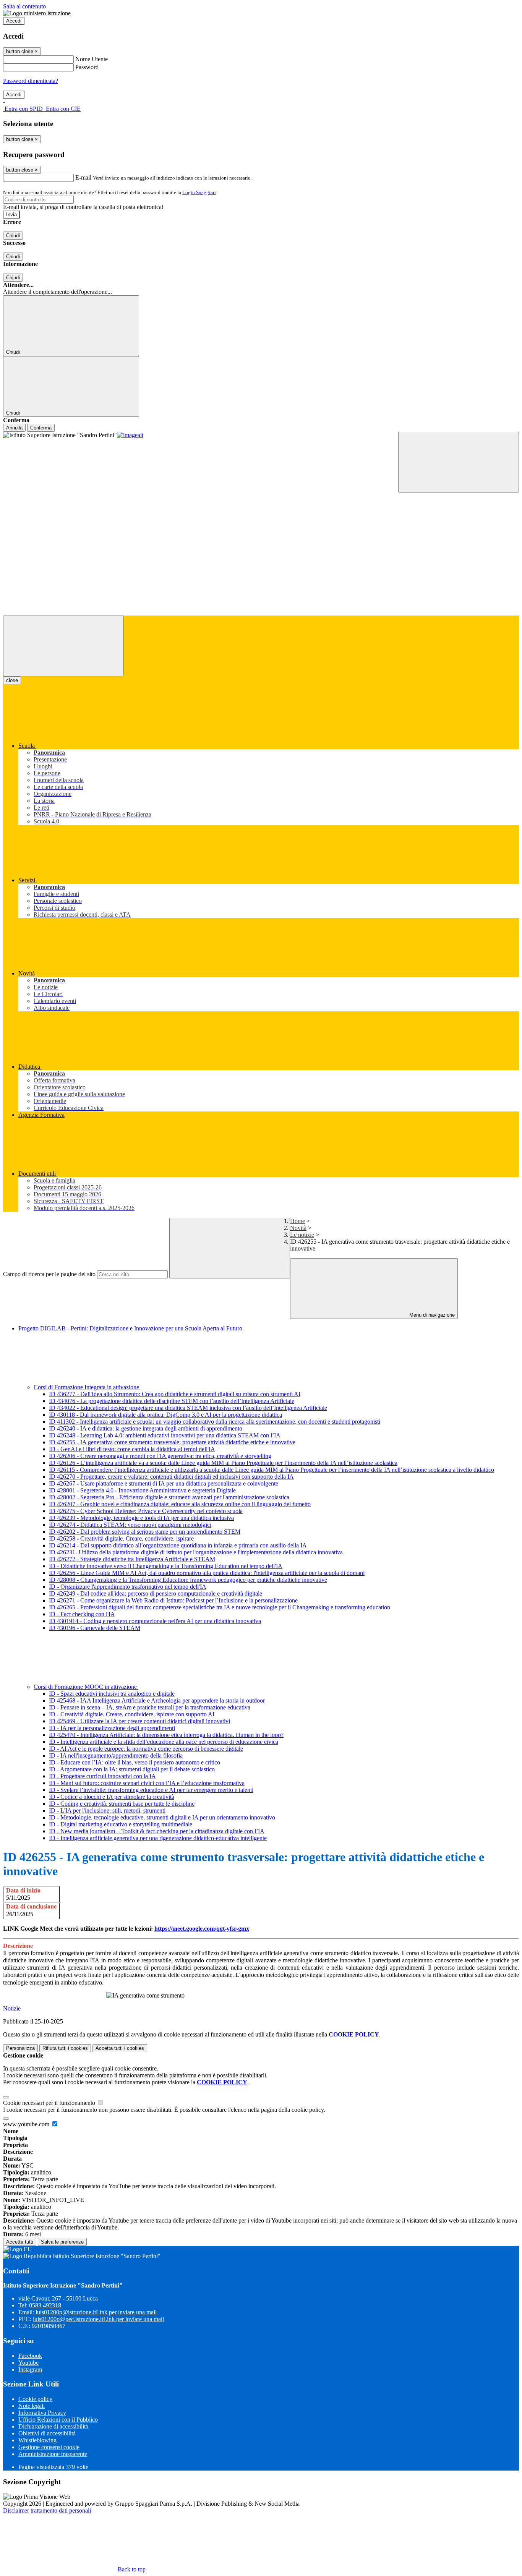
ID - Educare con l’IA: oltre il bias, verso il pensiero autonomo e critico (135, 1762)
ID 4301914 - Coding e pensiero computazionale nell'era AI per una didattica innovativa (155, 1621)
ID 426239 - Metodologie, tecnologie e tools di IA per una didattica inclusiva (141, 1518)
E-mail (83, 177)
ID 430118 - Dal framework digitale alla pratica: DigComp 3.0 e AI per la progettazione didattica (165, 1415)
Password (87, 67)
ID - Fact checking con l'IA (82, 1614)
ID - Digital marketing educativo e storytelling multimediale (121, 1824)
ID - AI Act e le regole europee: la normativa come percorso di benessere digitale (146, 1749)
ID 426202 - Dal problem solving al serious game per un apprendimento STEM (145, 1532)
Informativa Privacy (42, 2413)
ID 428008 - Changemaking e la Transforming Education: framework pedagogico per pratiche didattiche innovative (188, 1580)
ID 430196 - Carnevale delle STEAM (95, 1628)
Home (297, 1221)
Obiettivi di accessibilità (47, 2433)
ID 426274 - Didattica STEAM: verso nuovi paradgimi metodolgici (130, 1525)
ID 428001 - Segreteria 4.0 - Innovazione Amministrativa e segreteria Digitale (142, 1490)
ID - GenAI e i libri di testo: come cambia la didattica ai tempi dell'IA (132, 1449)
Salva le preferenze (62, 2242)
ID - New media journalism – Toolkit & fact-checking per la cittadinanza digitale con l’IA (157, 1831)
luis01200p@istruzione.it (96, 2312)
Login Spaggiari (199, 192)
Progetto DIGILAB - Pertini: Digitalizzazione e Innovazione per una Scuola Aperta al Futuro (130, 1328)
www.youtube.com (27, 2124)
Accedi (14, 21)
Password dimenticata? (31, 81)
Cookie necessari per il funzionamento (50, 2103)
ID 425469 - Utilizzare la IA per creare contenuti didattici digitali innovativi (139, 1721)
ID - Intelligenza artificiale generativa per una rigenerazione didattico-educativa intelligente (158, 1838)
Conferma (41, 428)
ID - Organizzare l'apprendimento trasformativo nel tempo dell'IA (128, 1587)
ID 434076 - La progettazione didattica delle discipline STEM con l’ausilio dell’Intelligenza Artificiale (172, 1401)
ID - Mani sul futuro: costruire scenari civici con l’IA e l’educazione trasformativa (147, 1783)
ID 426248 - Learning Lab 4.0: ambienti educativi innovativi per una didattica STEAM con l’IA (165, 1435)
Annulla (14, 428)
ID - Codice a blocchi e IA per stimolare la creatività (112, 1797)
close (12, 680)
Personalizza (20, 2048)
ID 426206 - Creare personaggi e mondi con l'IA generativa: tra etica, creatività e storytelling (160, 1456)
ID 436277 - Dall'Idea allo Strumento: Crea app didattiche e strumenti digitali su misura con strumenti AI (175, 1394)
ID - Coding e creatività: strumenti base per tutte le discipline (122, 1804)
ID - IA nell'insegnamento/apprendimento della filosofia (116, 1755)
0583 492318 (45, 2305)
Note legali (32, 2406)
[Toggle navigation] (63, 646)
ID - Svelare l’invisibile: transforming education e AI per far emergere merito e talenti (151, 1790)
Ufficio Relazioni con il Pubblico (58, 2420)
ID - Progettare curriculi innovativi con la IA (102, 1776)
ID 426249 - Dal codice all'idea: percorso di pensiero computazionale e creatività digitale (156, 1593)
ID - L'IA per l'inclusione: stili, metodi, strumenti (107, 1810)
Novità (298, 1228)
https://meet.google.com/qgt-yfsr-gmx (202, 1929)
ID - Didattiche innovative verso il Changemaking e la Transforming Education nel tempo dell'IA (166, 1566)
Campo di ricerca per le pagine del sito (49, 1274)
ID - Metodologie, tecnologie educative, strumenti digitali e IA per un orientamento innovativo (162, 1817)
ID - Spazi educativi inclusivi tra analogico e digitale (112, 1694)
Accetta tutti (120, 2048)
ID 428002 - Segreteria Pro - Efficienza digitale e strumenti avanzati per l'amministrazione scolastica (169, 1497)
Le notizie (302, 1235)
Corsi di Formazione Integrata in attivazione (87, 1387)
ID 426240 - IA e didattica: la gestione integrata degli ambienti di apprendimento (146, 1428)
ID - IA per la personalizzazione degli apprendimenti (112, 1728)
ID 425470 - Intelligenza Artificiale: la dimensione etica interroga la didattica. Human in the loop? (166, 1735)
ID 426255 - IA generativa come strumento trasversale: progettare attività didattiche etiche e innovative (172, 1442)
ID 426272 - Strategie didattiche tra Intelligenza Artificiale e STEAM (132, 1559)
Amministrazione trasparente (53, 2454)
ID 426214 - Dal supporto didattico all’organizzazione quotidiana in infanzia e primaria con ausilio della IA (178, 1545)
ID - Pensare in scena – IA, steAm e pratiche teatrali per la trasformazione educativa (150, 1707)
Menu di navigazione (431, 1315)
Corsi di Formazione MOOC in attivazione (86, 1687)
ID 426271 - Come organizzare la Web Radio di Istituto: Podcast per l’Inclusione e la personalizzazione (173, 1600)
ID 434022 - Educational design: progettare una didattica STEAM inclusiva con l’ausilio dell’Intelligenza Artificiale (188, 1408)
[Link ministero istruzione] (37, 13)
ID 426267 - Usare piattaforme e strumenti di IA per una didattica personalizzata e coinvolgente (164, 1483)
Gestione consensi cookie (49, 2447)
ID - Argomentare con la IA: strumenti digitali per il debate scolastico (132, 1769)
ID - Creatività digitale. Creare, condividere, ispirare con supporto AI (132, 1714)
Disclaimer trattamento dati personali (47, 2510)
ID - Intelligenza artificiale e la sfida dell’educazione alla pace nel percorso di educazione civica (164, 1742)
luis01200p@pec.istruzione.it (98, 2319)
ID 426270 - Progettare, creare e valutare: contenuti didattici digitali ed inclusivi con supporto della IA (171, 1477)
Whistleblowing (37, 2440)
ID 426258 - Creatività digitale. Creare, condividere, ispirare (121, 1538)
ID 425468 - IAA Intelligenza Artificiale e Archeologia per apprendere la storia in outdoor (157, 1700)
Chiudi (13, 236)
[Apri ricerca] (459, 462)
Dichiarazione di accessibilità (53, 2426)
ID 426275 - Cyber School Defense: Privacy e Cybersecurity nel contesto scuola (146, 1511)
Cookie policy (35, 2399)
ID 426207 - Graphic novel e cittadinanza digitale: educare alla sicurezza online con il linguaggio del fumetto (180, 1504)
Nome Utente (92, 59)
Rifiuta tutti (65, 2048)
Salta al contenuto (24, 6)
